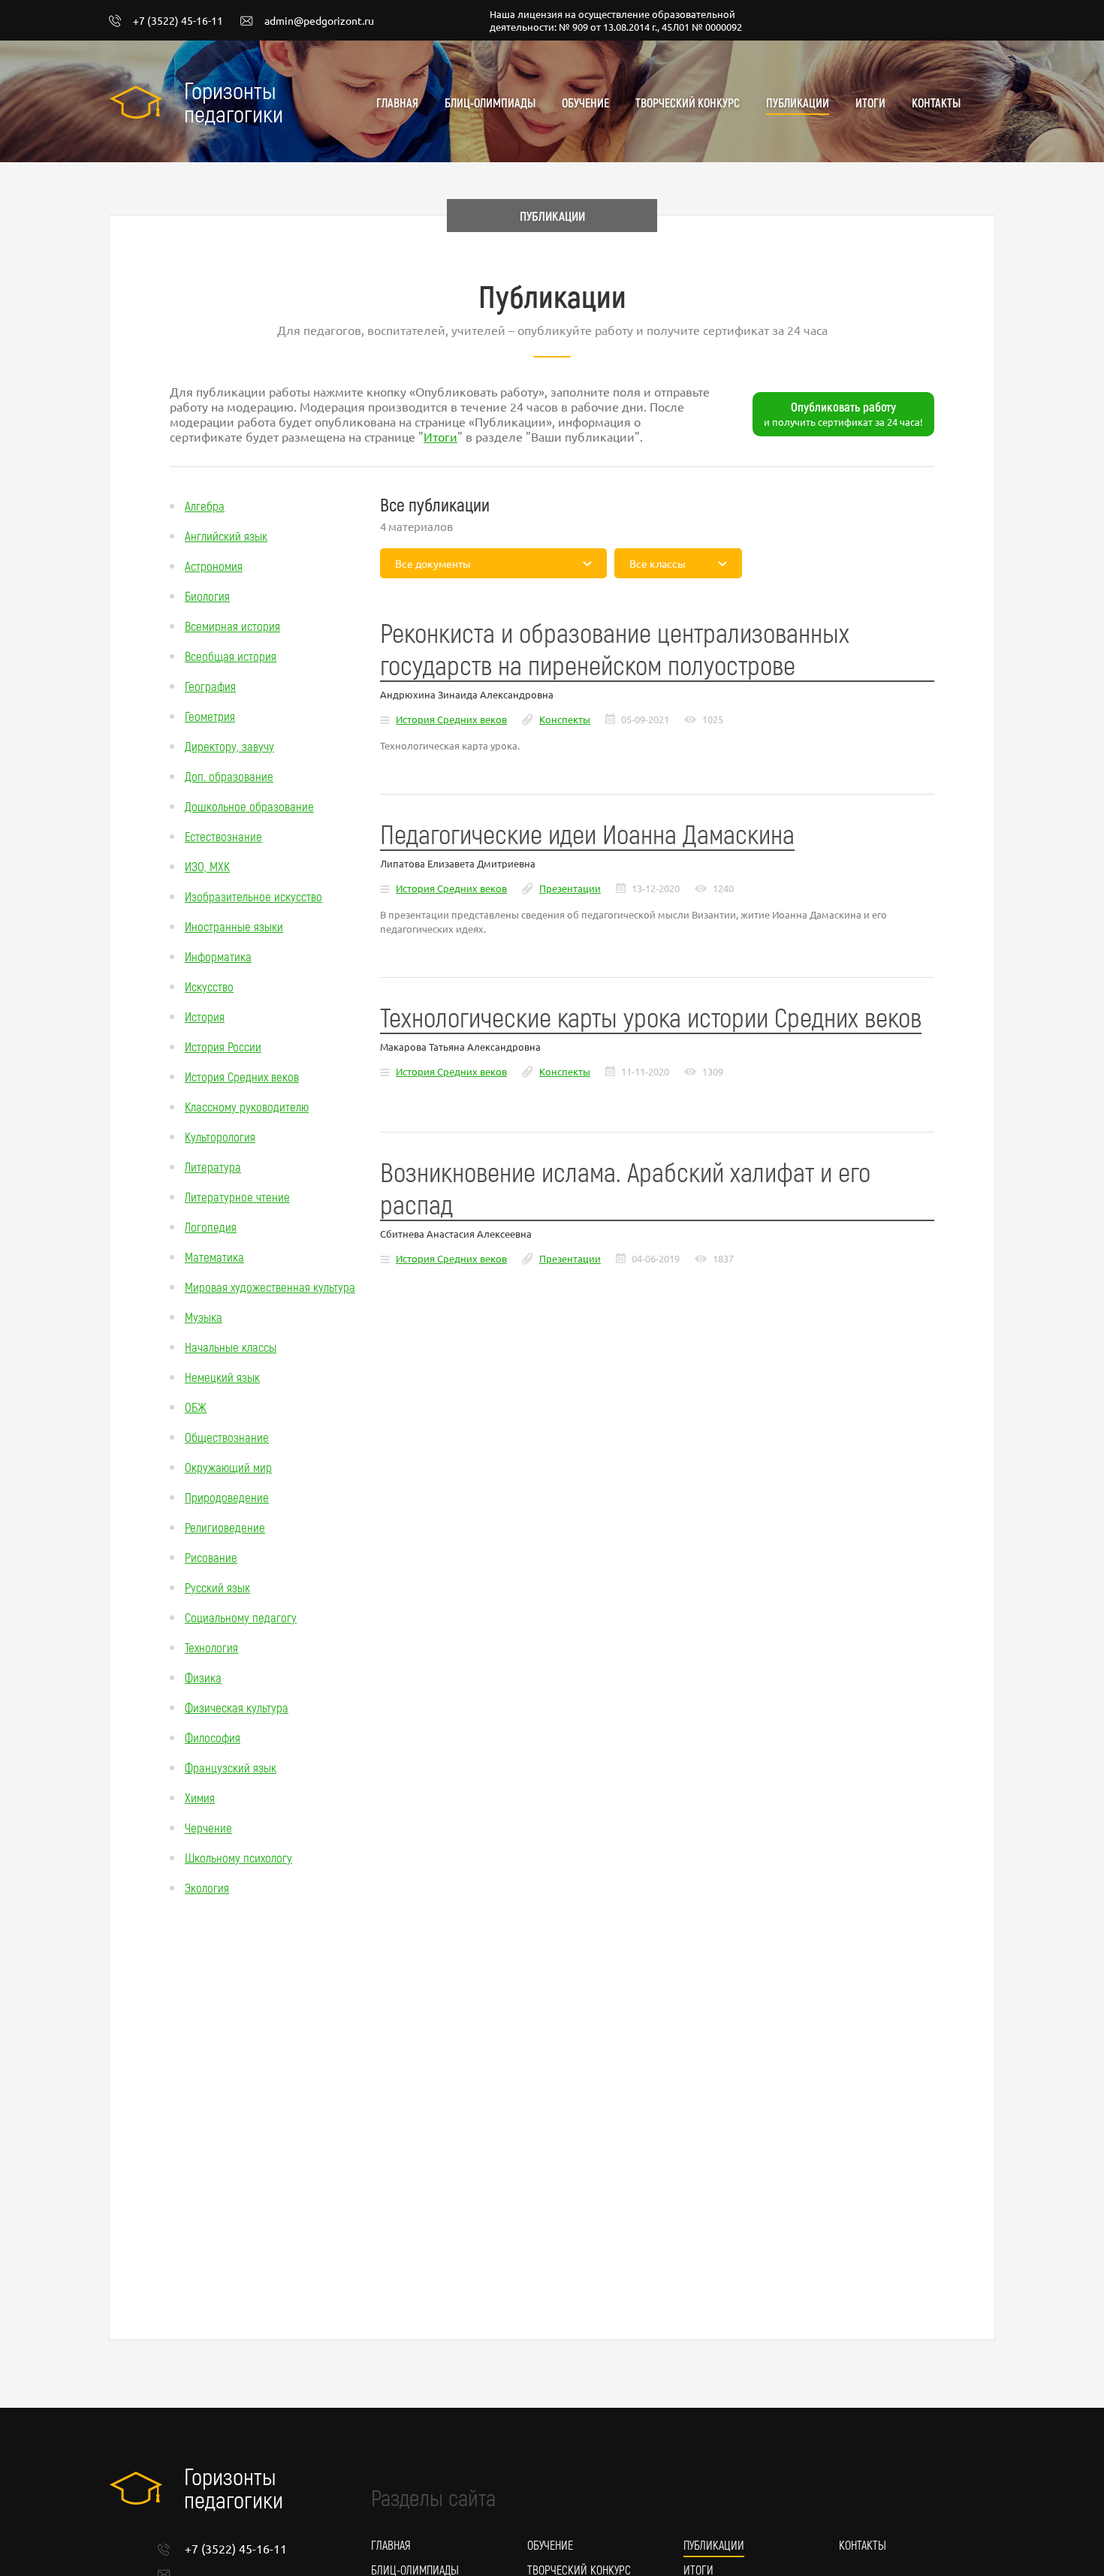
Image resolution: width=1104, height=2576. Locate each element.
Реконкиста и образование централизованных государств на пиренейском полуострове (615, 648)
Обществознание (227, 1437)
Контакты (936, 103)
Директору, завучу (229, 746)
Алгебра (205, 505)
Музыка (204, 1317)
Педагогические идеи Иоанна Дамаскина (587, 833)
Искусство (209, 986)
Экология (207, 1887)
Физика (203, 1677)
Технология (211, 1647)
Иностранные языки (234, 926)
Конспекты (565, 719)
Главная (397, 103)
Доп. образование (229, 776)
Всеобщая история (231, 656)
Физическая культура (237, 1707)
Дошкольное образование (249, 806)
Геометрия (210, 716)
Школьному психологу (238, 1857)
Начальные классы (231, 1347)
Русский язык (217, 1587)
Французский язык (231, 1767)
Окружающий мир (228, 1467)
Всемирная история (232, 626)
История (205, 1016)
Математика (214, 1256)
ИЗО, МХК (207, 866)
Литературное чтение (237, 1196)
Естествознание (223, 836)
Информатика (218, 956)
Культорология (220, 1136)
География (210, 686)
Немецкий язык (222, 1377)
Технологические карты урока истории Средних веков (651, 1017)
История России (223, 1046)
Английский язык (226, 535)
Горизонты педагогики (234, 101)
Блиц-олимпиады (490, 103)
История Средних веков (242, 1076)
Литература (213, 1166)
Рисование (211, 1557)
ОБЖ (196, 1407)
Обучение (585, 103)
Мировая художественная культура (270, 1286)
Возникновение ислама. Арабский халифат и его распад (625, 1187)
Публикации (798, 103)
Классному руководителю (247, 1106)
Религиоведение (225, 1527)
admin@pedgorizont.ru (319, 21)
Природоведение (227, 1497)
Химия (200, 1797)
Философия (213, 1737)
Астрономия (214, 566)
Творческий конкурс (688, 103)
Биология (207, 596)
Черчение (208, 1827)
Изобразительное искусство (253, 896)
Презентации (570, 888)
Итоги (870, 103)
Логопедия (211, 1226)
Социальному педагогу (241, 1617)
